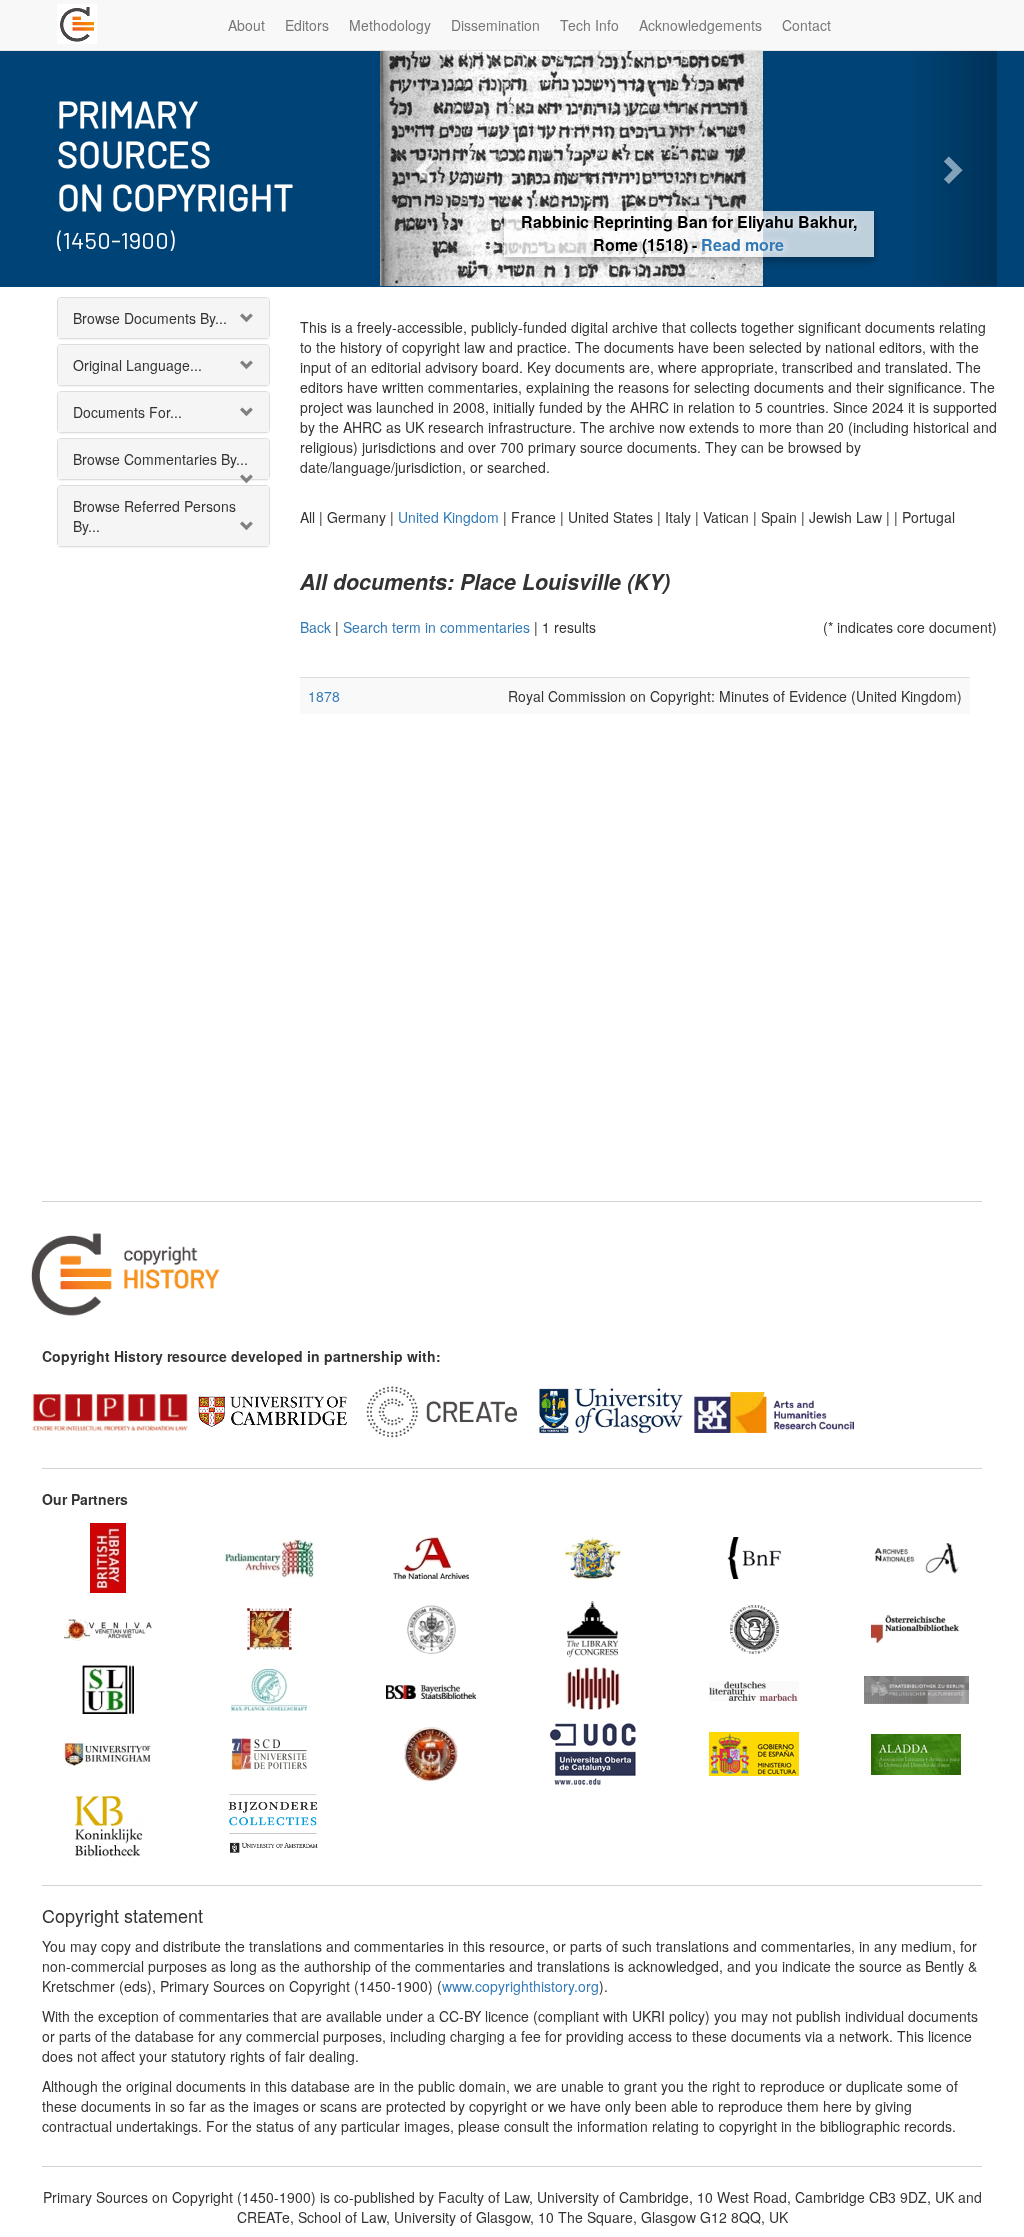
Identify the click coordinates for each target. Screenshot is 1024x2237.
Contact (806, 25)
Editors (307, 25)
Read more (742, 244)
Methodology (390, 25)
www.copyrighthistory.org (520, 1986)
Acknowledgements (700, 25)
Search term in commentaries (436, 627)
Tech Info (589, 25)
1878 (324, 696)
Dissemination (495, 25)
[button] (426, 168)
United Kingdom (448, 517)
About (246, 25)
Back (315, 627)
